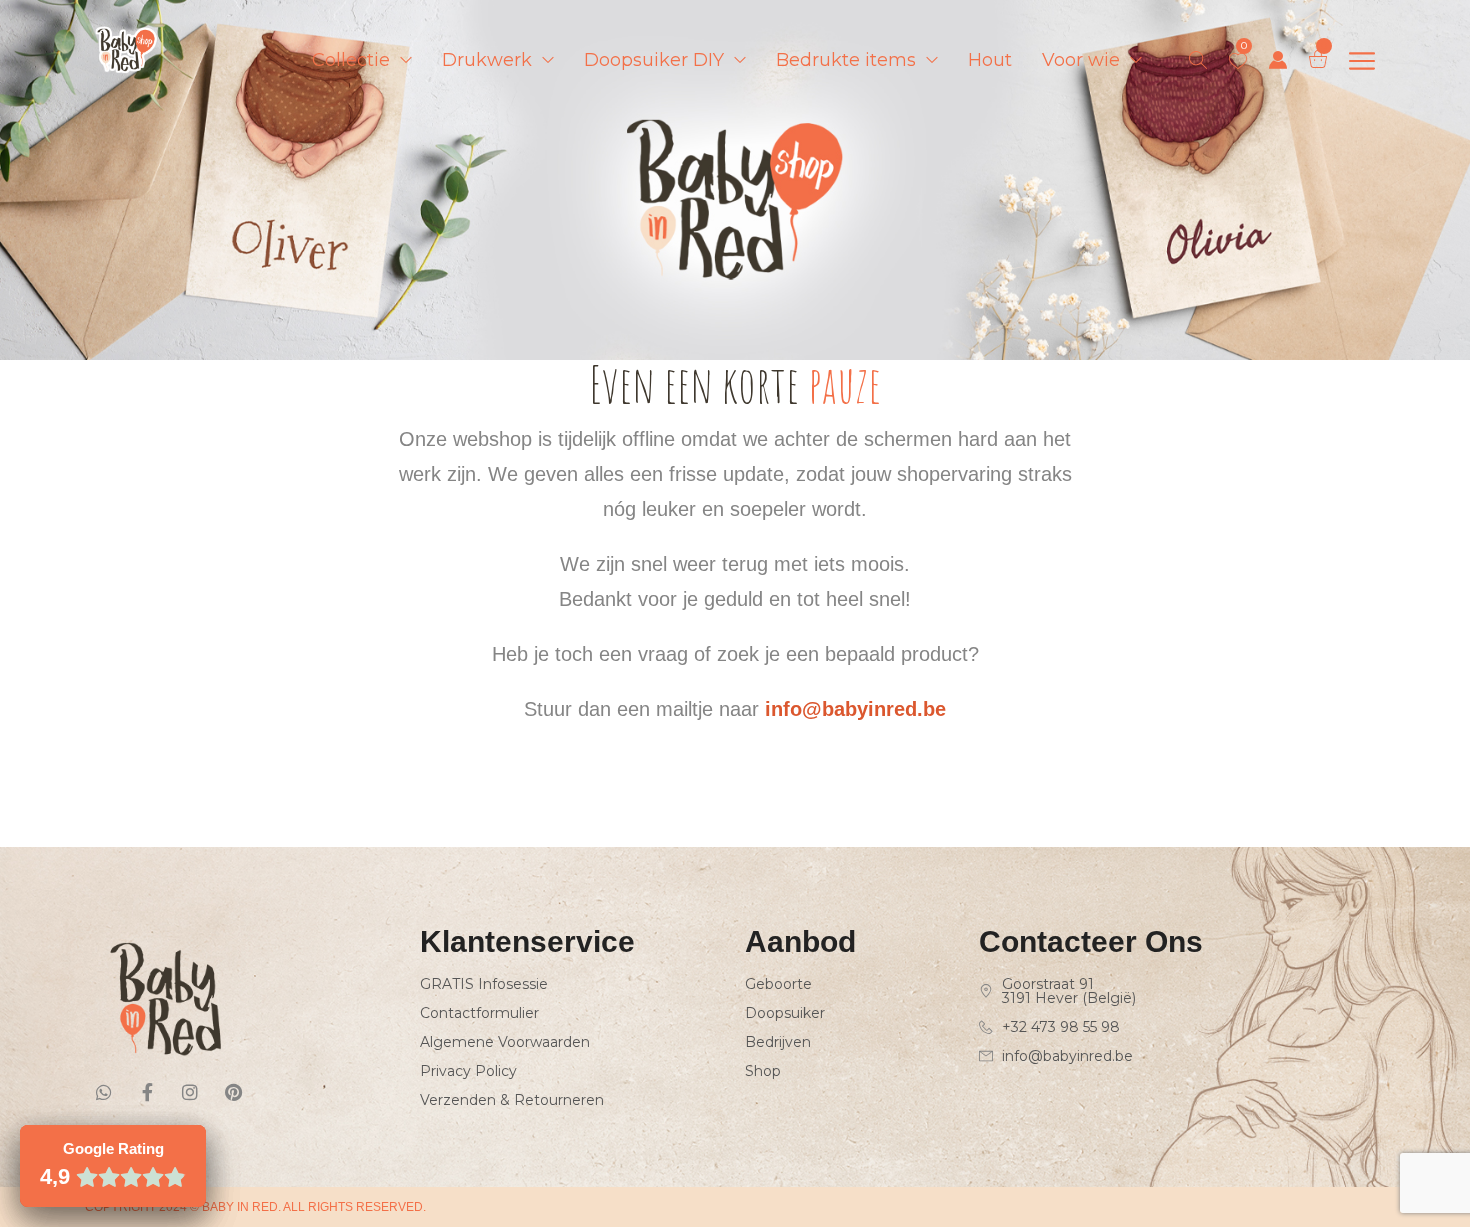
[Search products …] (1198, 60)
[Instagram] (190, 1092)
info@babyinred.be (855, 709)
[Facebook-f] (147, 1092)
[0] (1238, 61)
